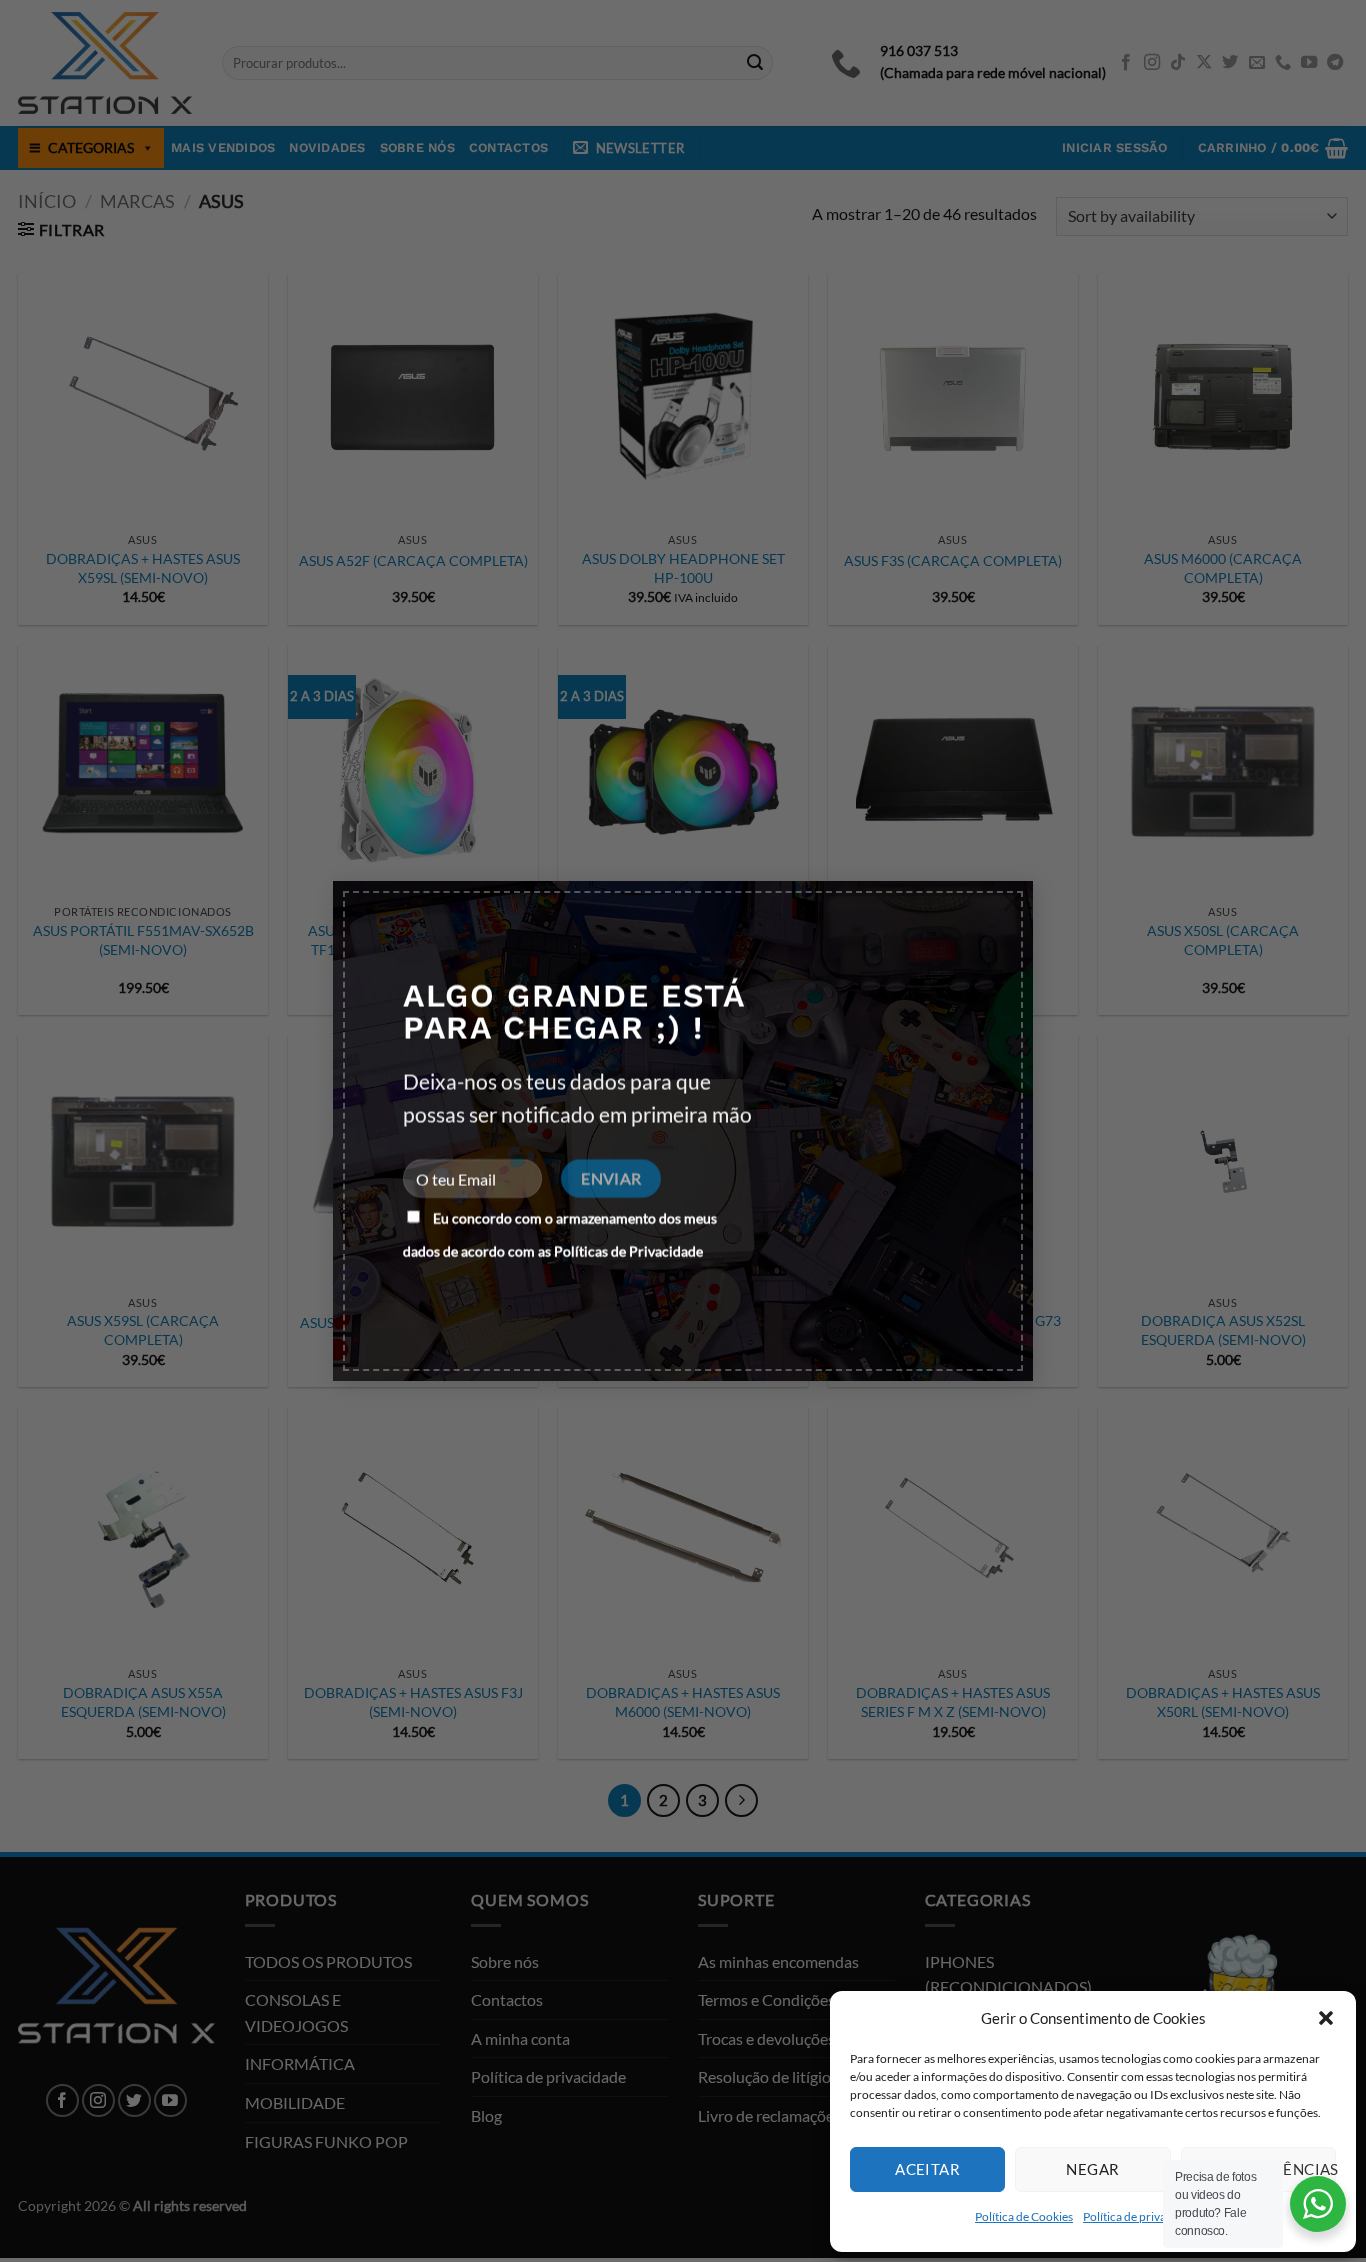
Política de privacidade (1142, 2216)
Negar (1092, 2169)
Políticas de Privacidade (628, 1250)
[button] (1326, 2018)
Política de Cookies (1024, 2216)
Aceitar (927, 2169)
